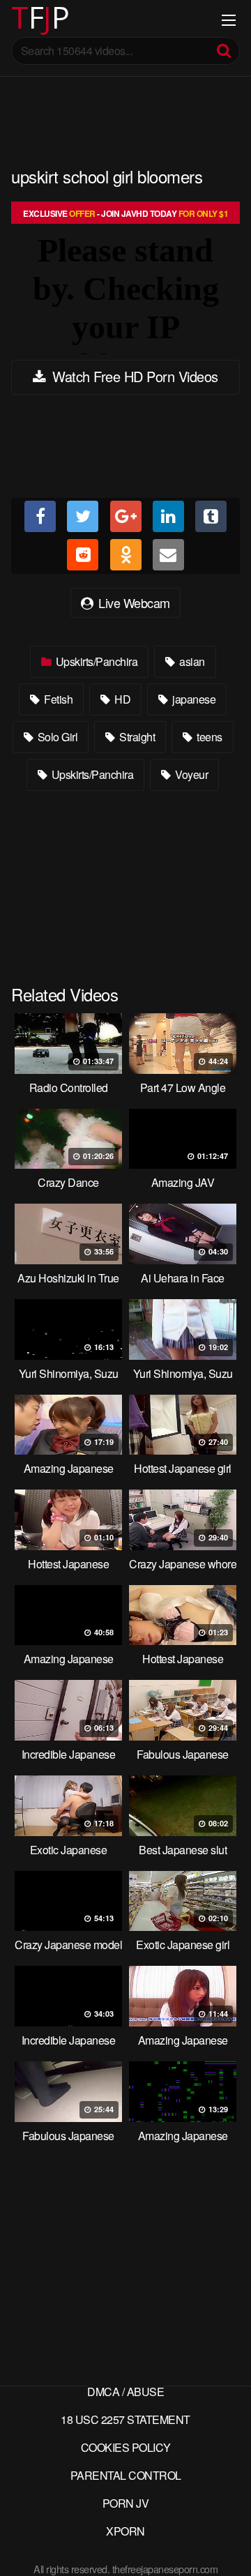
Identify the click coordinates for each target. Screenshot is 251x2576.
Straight (136, 737)
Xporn (125, 2531)
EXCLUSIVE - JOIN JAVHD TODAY (125, 213)
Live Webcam (133, 603)
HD (122, 699)
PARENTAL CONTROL (126, 2475)
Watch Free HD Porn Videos (134, 376)
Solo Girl (56, 737)
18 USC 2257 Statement (125, 2419)
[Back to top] (227, 2545)
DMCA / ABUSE (125, 2392)
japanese (193, 699)
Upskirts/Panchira (95, 661)
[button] (22, 21)
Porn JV (126, 2503)
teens (208, 737)
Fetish (58, 699)
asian (191, 661)
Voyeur (191, 774)
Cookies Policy (126, 2447)
